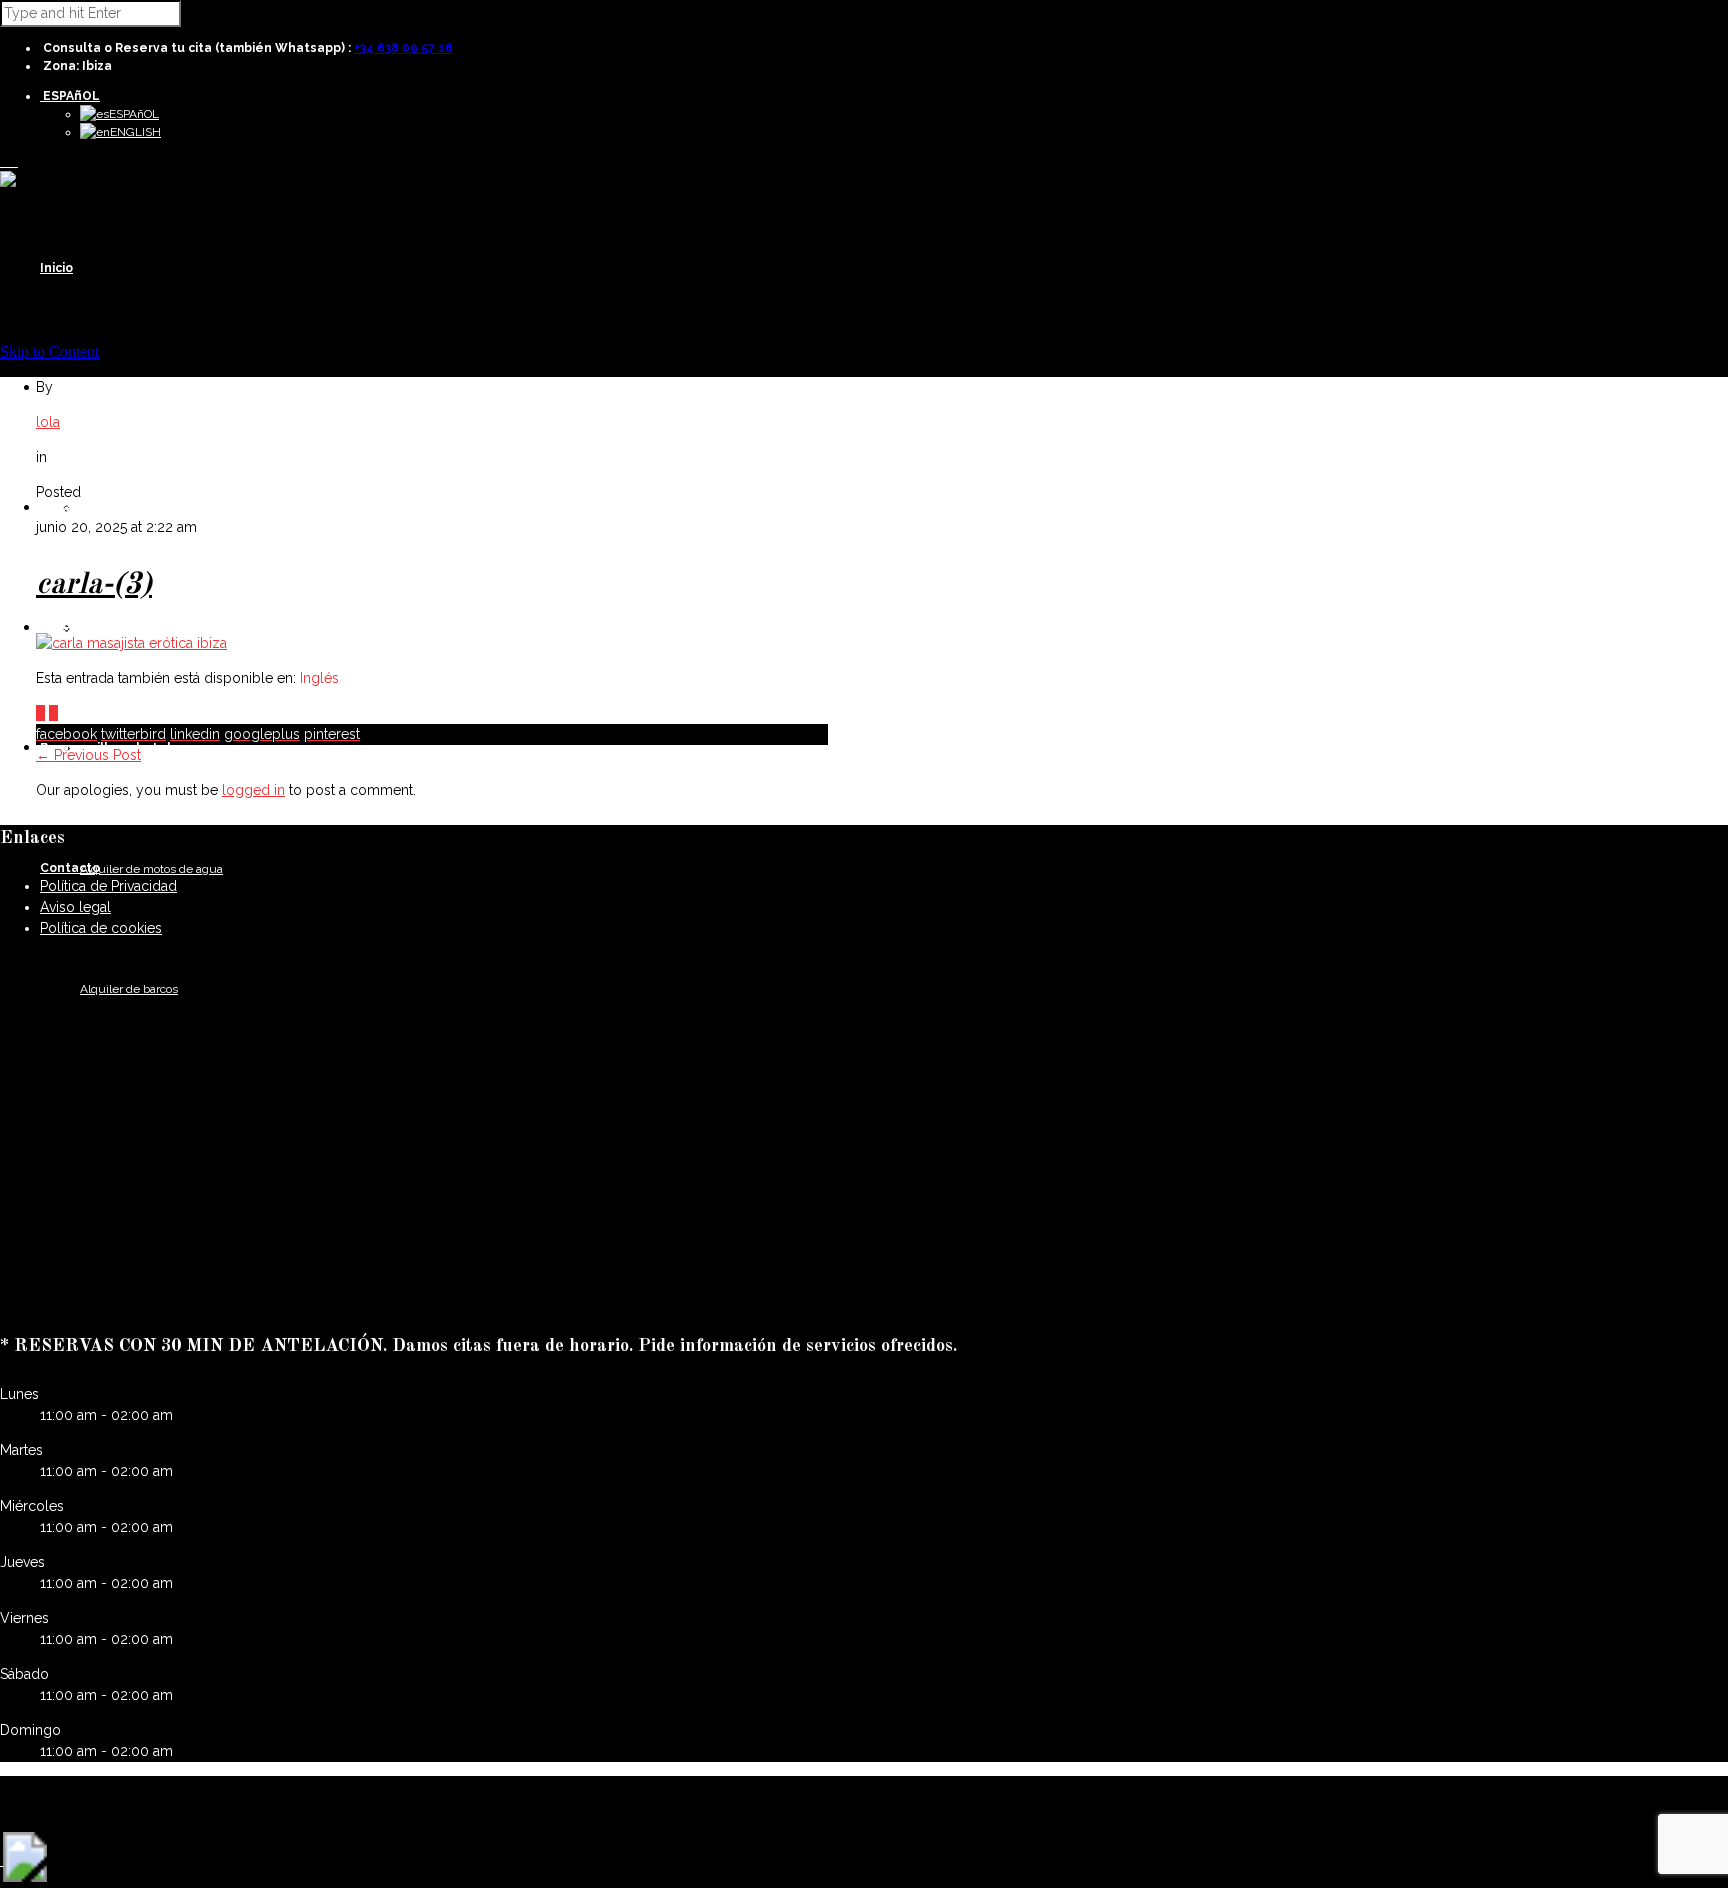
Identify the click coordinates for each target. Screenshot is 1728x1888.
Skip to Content (49, 351)
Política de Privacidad (108, 886)
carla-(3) (94, 585)
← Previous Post (88, 755)
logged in (253, 790)
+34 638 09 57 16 (403, 48)
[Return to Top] (25, 1876)
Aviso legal (75, 907)
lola (48, 422)
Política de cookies (101, 928)
